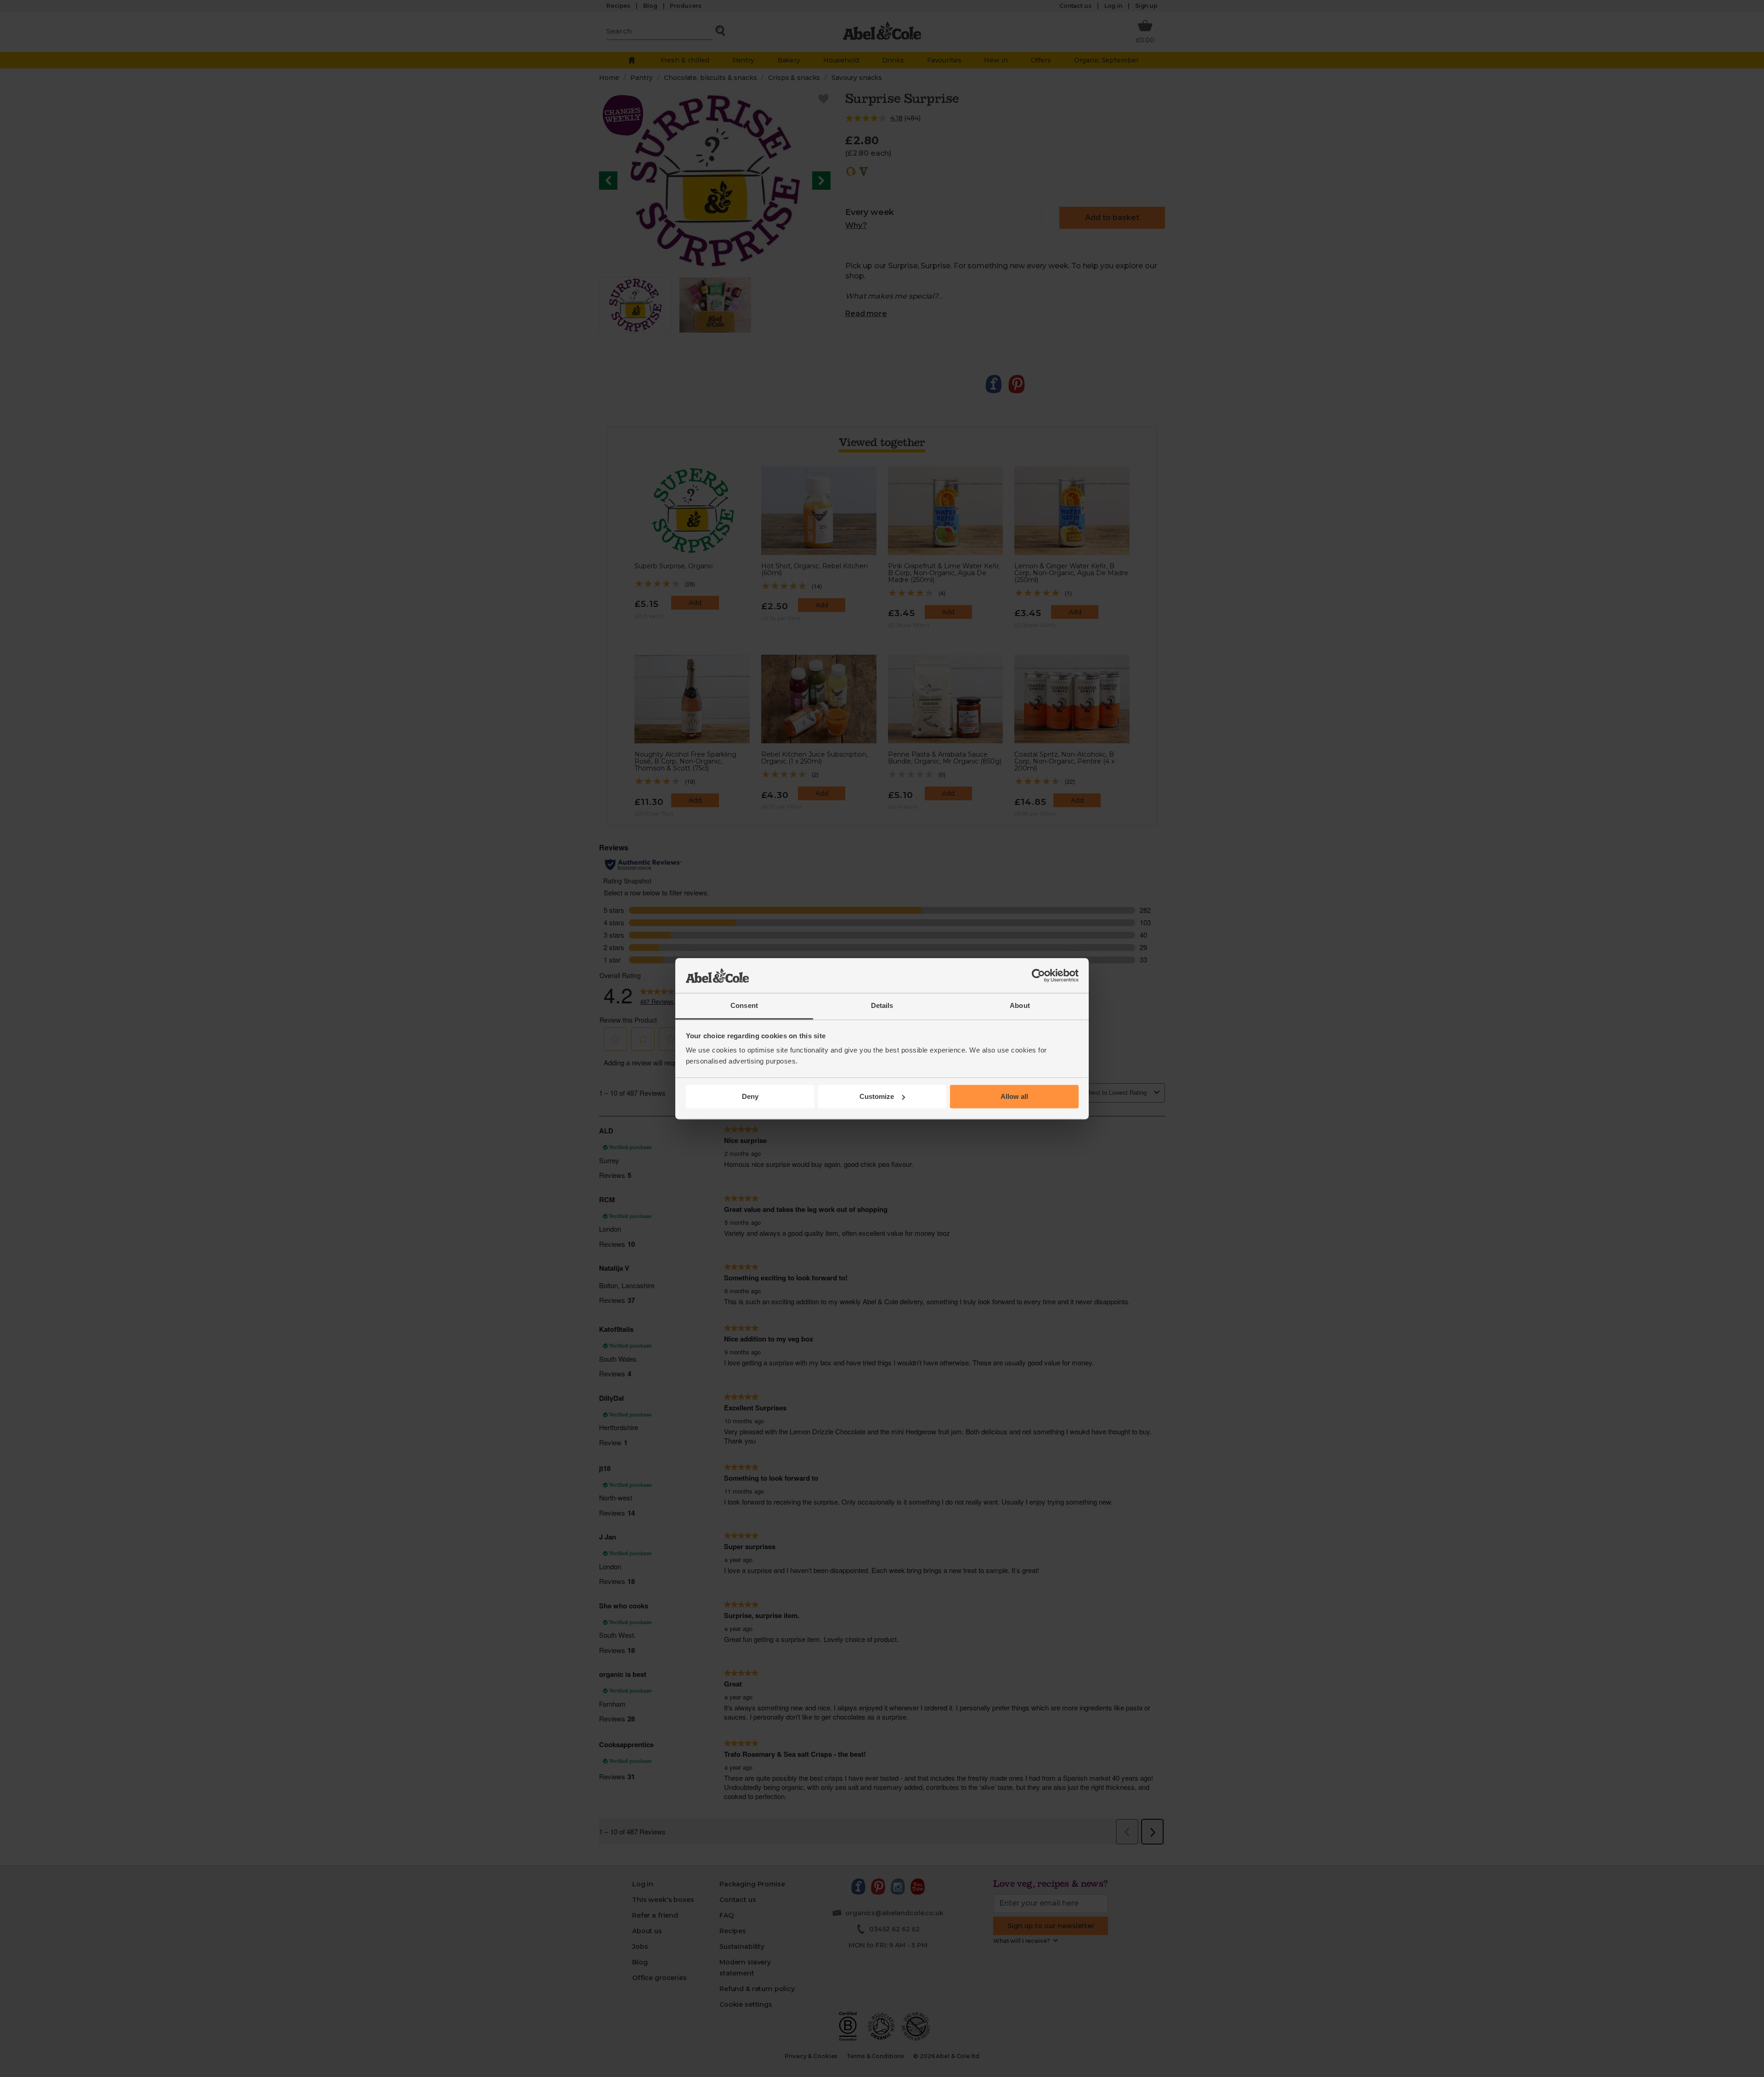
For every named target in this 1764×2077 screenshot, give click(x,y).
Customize (877, 1096)
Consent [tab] (744, 1006)
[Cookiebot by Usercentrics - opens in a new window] (1038, 975)
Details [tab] (882, 1006)
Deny (750, 1096)
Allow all (1014, 1096)
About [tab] (1020, 1006)
